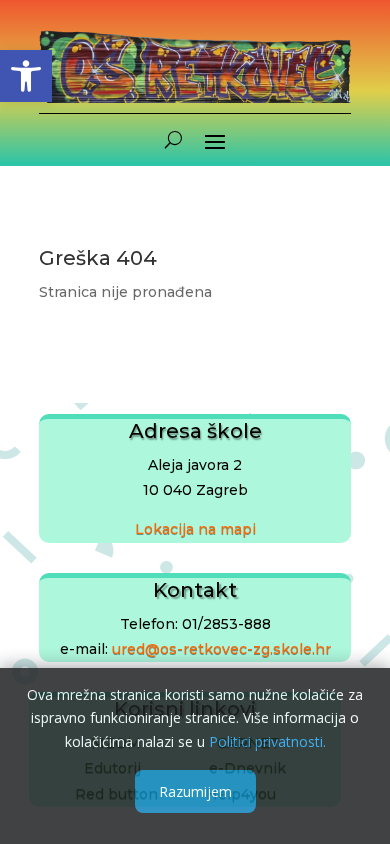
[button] (26, 76)
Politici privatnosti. (267, 741)
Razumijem (195, 791)
